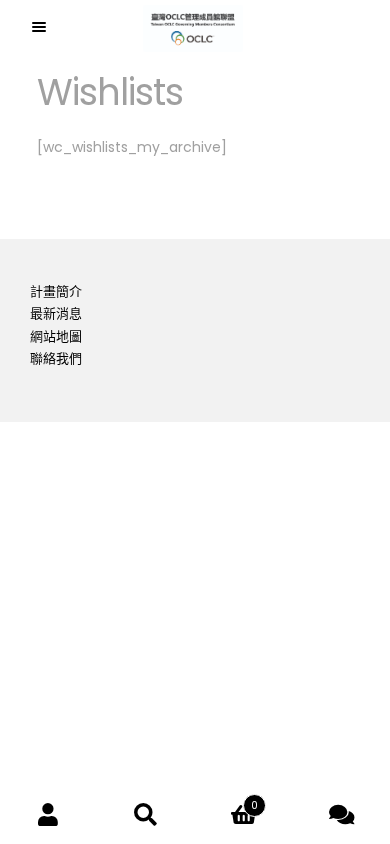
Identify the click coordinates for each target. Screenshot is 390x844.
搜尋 (147, 814)
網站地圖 (56, 336)
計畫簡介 (56, 291)
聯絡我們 (56, 358)
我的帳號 (49, 814)
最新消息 (56, 313)
